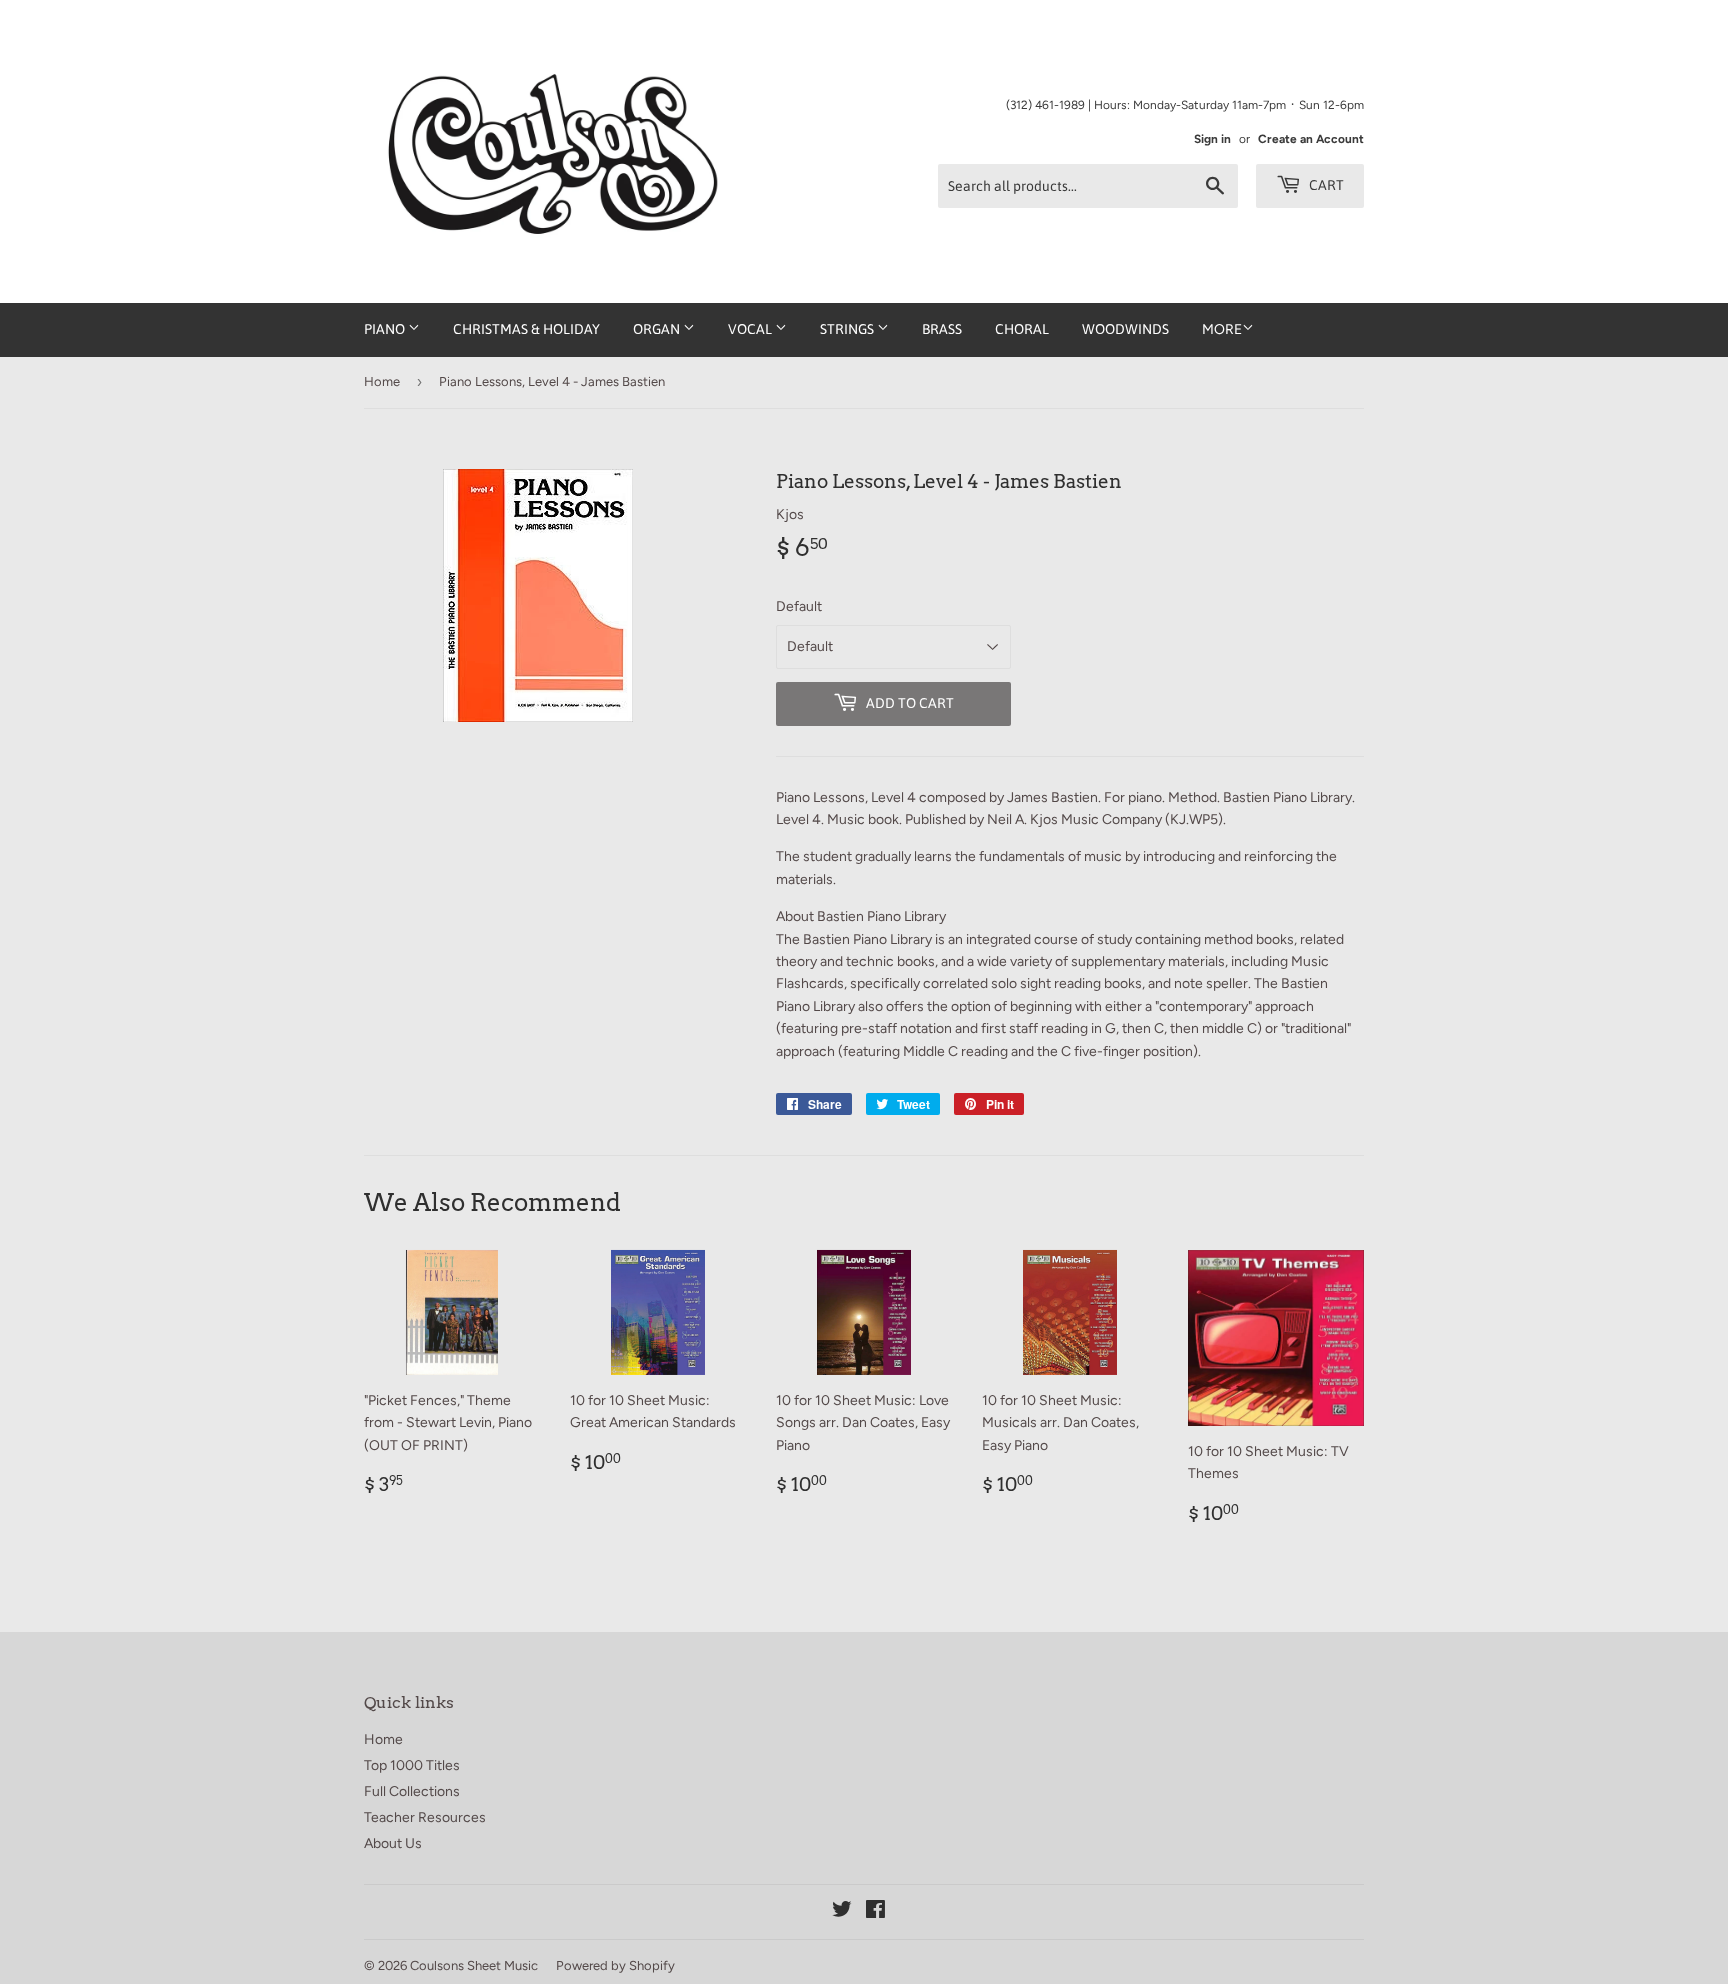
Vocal (751, 329)
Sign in (1212, 139)
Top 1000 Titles (412, 1765)
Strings (848, 329)
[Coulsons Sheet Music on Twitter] (842, 1912)
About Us (393, 1843)
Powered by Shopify (615, 1965)
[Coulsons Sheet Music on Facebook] (875, 1912)
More (1222, 329)
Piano (386, 329)
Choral (1022, 329)
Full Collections (412, 1791)
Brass (942, 329)
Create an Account (1311, 139)
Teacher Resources (425, 1817)
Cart (1325, 185)
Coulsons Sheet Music (474, 1965)
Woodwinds (1125, 329)
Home (382, 381)
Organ (658, 329)
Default (799, 606)
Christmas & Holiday (526, 329)
